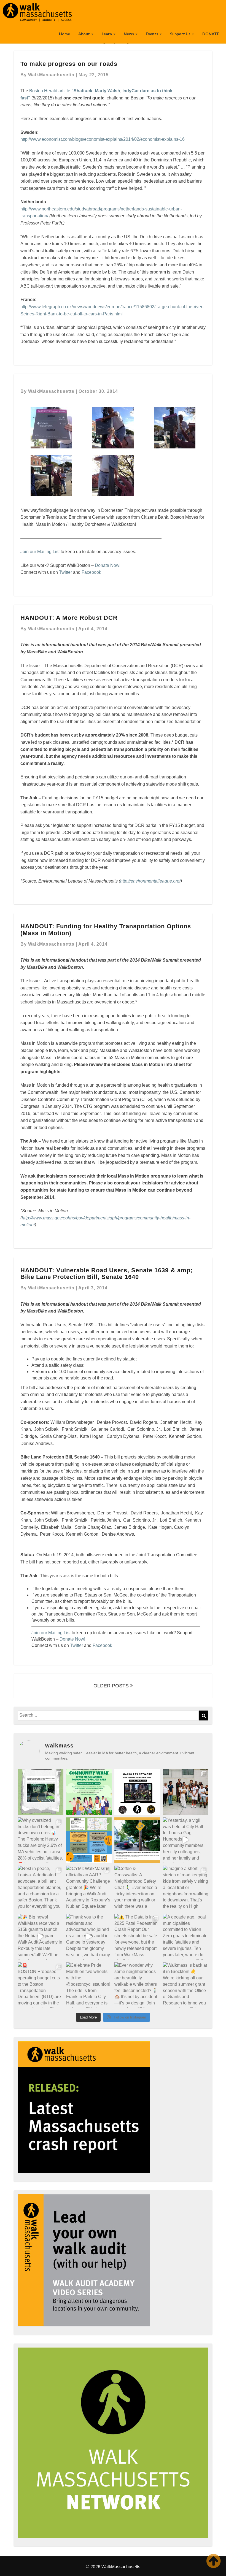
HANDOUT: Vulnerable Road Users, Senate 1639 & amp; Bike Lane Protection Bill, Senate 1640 (107, 1274)
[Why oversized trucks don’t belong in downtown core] (41, 1840)
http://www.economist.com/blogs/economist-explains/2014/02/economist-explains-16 (103, 139)
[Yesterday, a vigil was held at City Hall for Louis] (186, 1840)
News (129, 34)
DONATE (211, 34)
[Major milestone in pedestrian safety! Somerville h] (41, 1792)
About (84, 34)
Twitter (65, 572)
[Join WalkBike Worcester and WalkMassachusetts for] (89, 1792)
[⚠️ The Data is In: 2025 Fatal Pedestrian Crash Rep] (137, 1937)
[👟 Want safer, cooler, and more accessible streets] (89, 1840)
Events (152, 34)
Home (64, 34)
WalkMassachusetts (51, 75)
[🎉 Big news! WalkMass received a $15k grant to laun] (41, 1937)
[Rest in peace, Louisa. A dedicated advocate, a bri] (41, 1888)
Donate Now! (108, 565)
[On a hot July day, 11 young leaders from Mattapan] (186, 1792)
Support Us (181, 34)
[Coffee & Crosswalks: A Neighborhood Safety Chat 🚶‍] (137, 1888)
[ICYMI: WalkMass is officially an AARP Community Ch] (89, 1888)
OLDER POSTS (112, 1686)
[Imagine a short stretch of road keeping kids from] (186, 1888)
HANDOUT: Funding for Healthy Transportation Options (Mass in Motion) (106, 930)
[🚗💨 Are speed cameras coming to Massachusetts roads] (137, 1840)
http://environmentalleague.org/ (150, 881)
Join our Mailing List (40, 552)
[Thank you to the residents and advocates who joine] (89, 1937)
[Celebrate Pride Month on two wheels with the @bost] (89, 1985)
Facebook (91, 572)
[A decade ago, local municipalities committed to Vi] (186, 1937)
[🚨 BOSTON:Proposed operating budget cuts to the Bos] (41, 1985)
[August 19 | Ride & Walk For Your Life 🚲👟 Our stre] (137, 1792)
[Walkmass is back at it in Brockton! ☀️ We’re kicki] (186, 1985)
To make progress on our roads (69, 64)
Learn (107, 34)
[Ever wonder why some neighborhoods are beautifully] (137, 1985)
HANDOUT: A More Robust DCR (69, 618)
